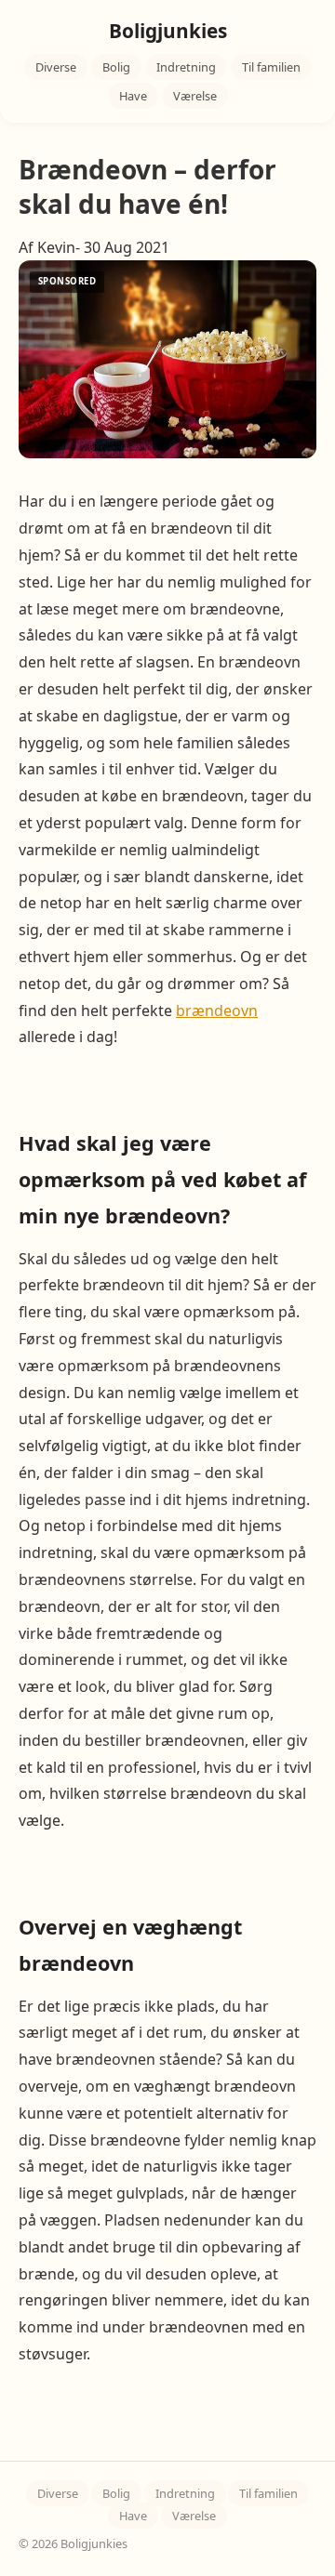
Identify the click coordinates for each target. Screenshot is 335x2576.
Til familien (271, 67)
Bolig (116, 67)
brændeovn (217, 1011)
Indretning (186, 67)
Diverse (56, 67)
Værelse (195, 96)
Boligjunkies (168, 31)
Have (133, 96)
